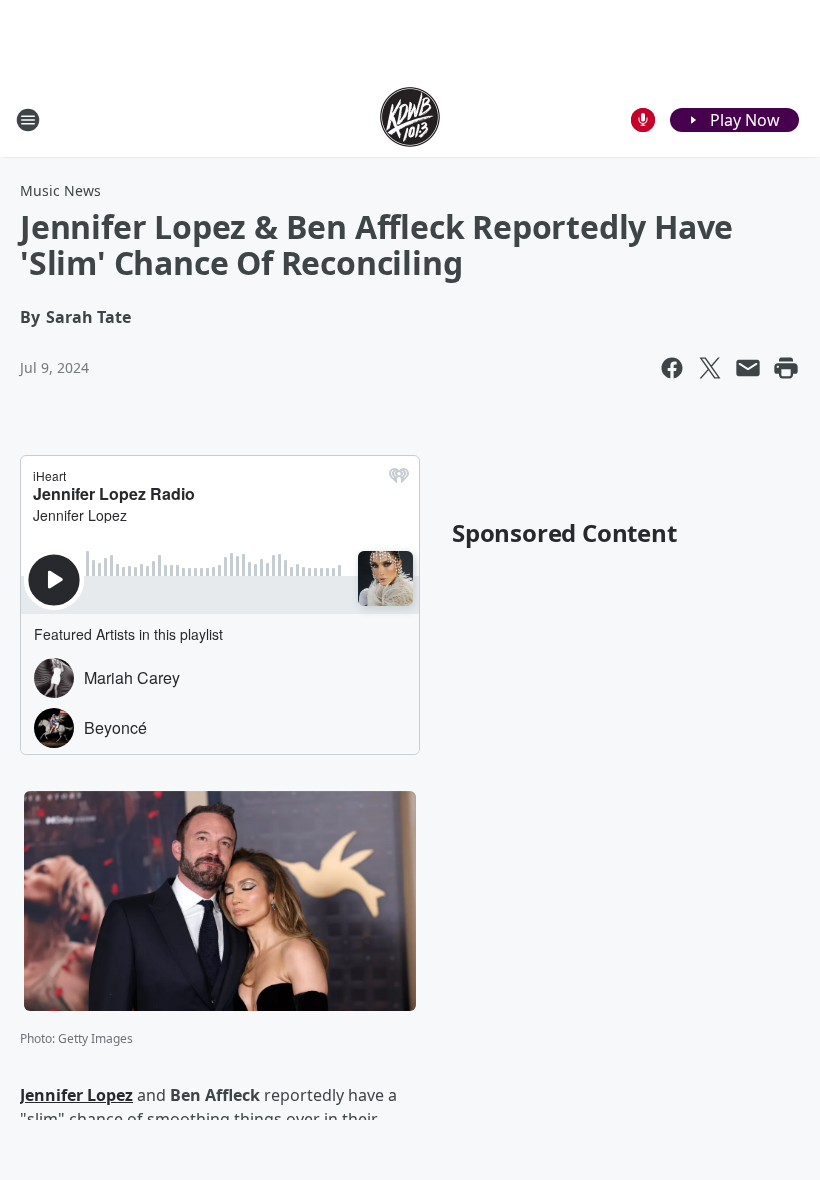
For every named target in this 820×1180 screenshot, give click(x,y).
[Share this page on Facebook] (672, 368)
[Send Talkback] (643, 120)
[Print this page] (786, 368)
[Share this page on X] (710, 368)
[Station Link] (410, 119)
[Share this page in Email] (748, 368)
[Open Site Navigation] (28, 120)
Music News (60, 190)
